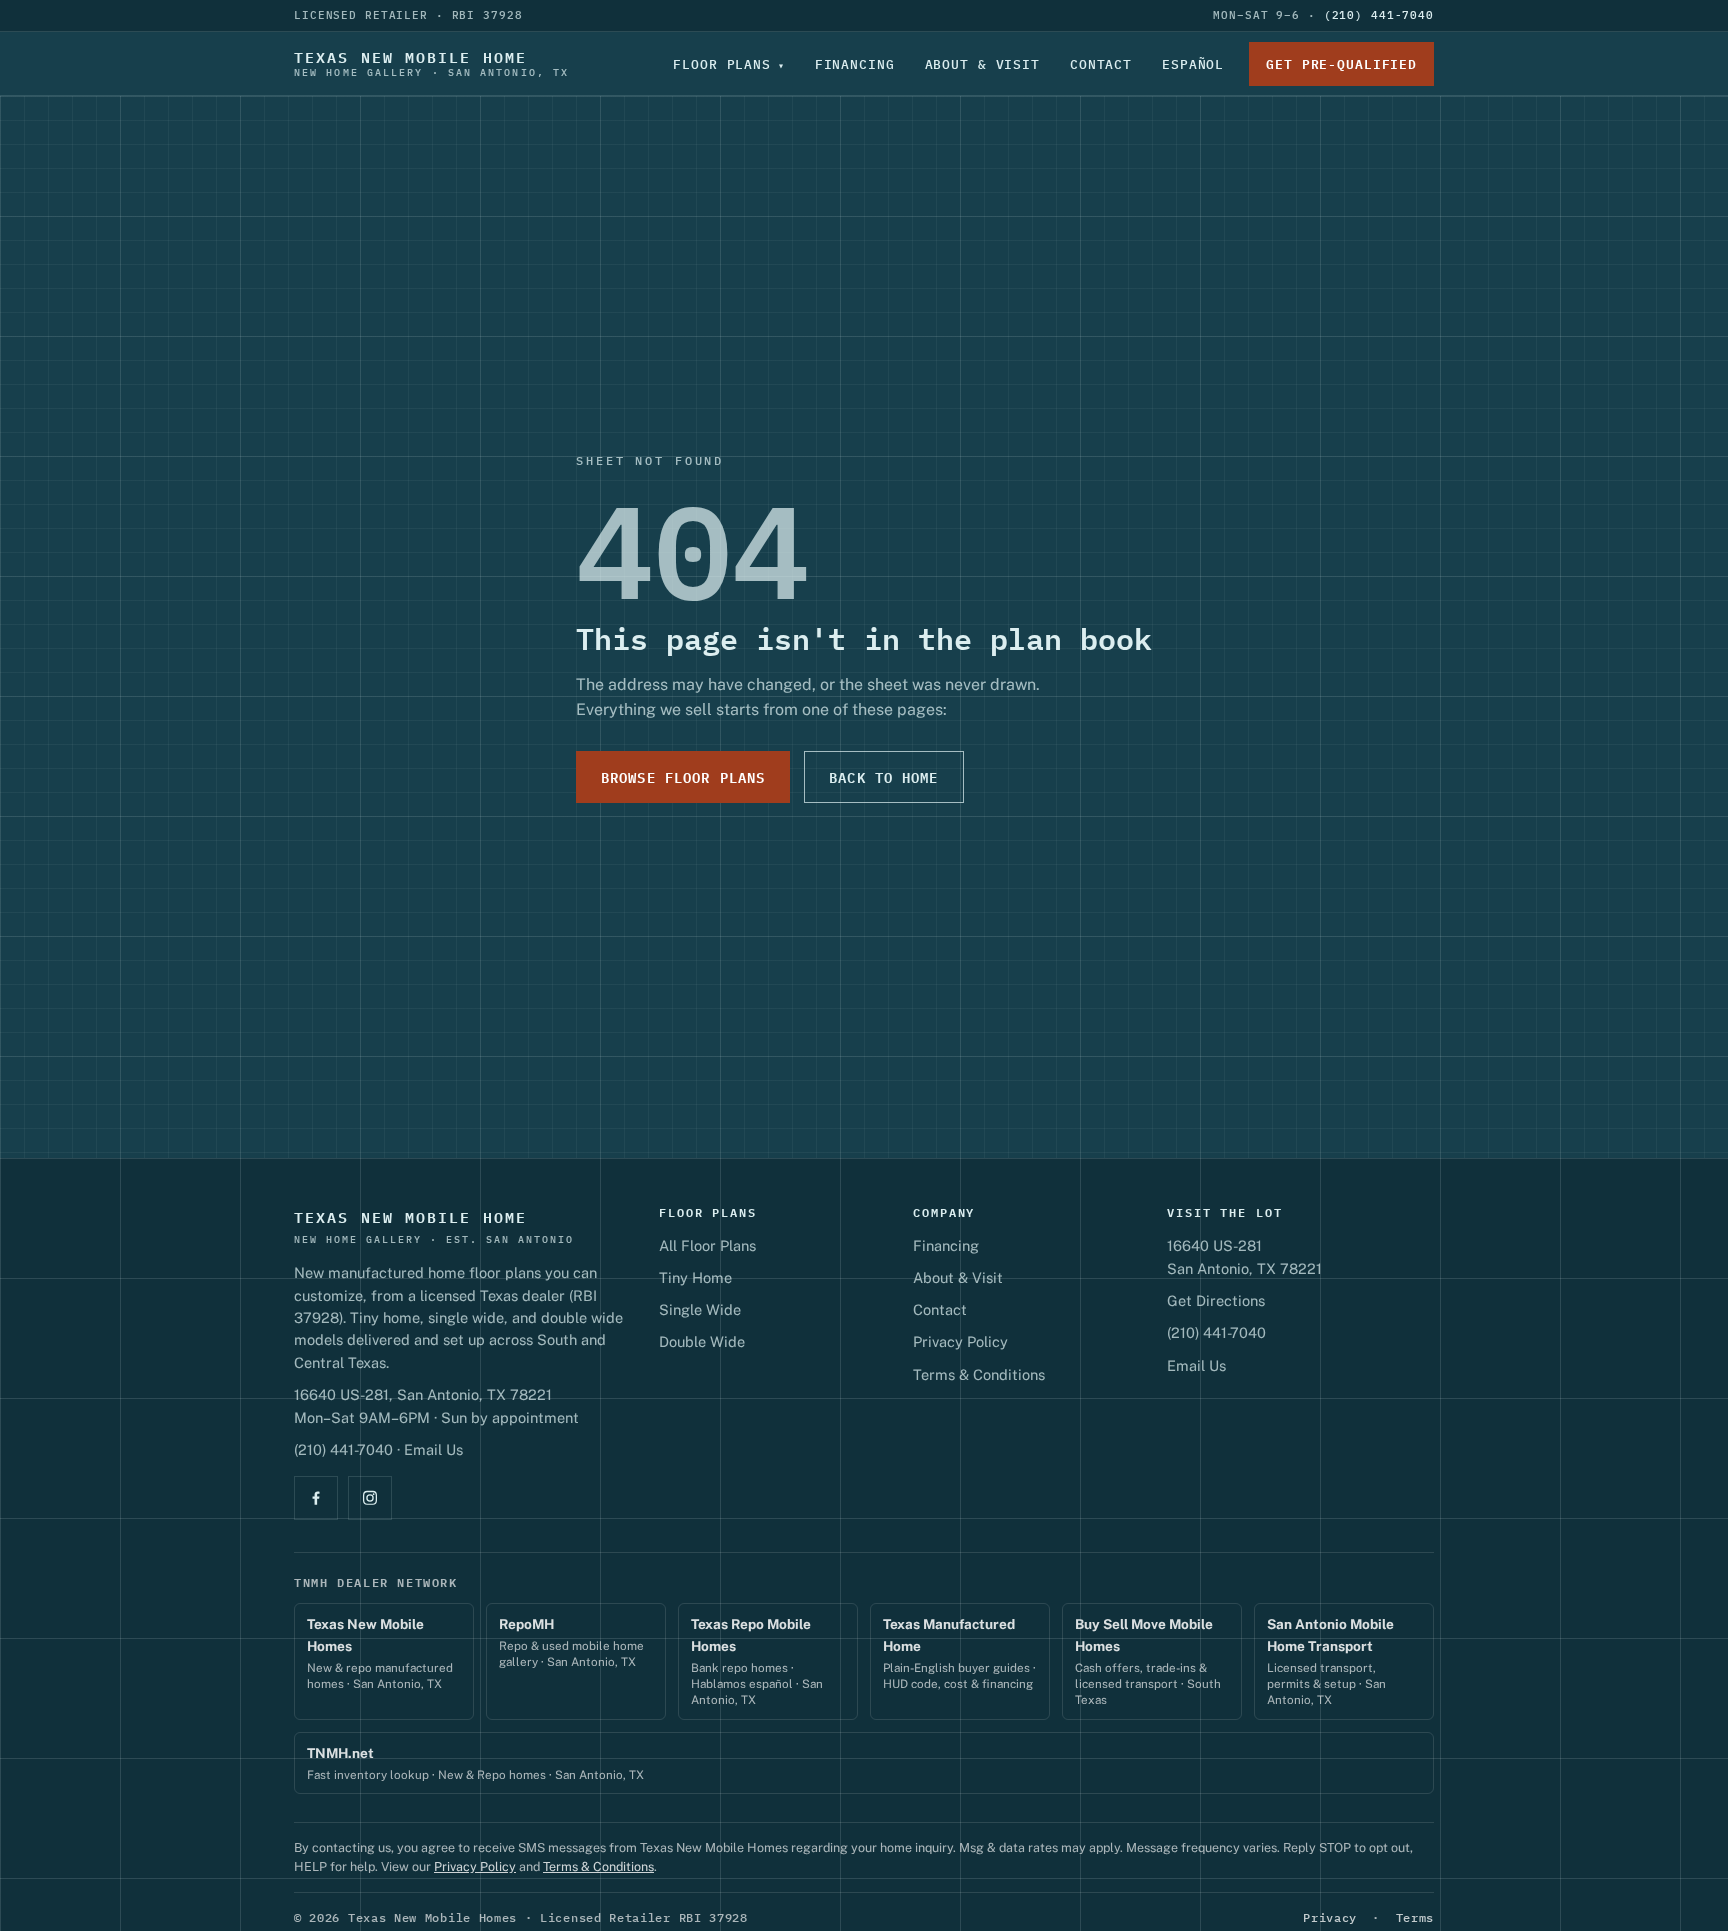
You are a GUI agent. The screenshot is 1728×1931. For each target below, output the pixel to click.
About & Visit (982, 64)
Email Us (433, 1449)
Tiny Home (695, 1277)
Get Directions (1216, 1300)
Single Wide (700, 1309)
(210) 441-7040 (1379, 15)
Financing (855, 64)
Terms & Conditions (979, 1374)
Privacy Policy (960, 1341)
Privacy (1330, 1917)
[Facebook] (316, 1498)
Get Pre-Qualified (1341, 64)
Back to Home (883, 776)
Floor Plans (722, 64)
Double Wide (702, 1341)
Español (1193, 64)
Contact (1101, 64)
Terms (1415, 1917)
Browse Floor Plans (683, 776)
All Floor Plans (707, 1245)
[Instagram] (370, 1498)
